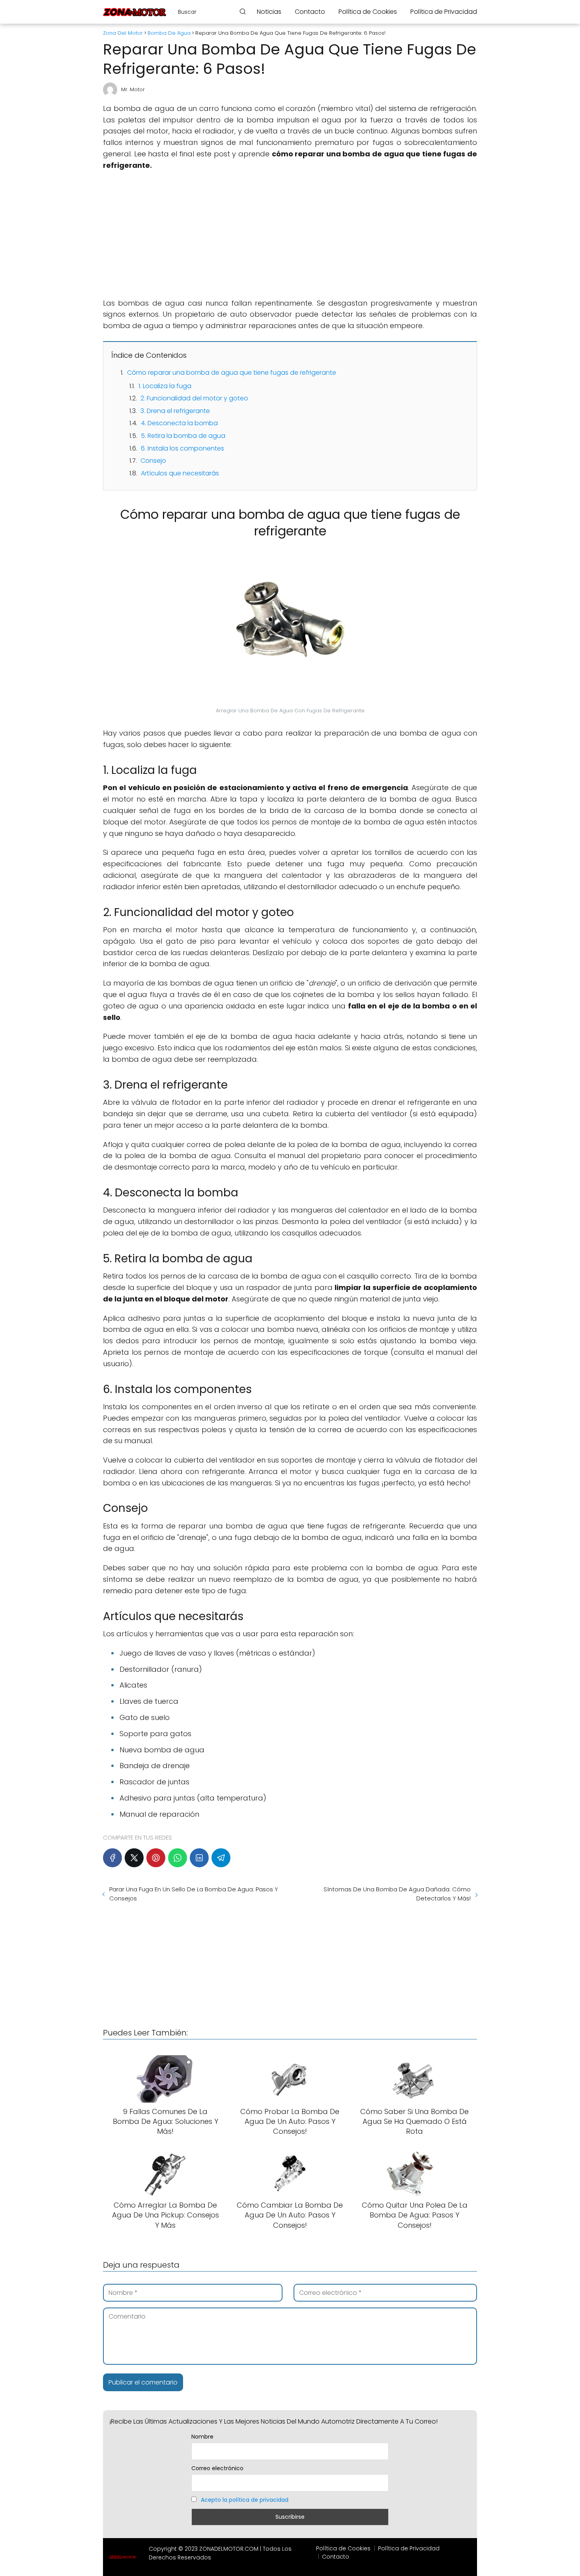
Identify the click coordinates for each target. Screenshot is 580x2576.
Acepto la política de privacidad (245, 2500)
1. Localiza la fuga (165, 386)
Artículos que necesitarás (180, 473)
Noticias (269, 12)
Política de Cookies (368, 12)
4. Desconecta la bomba (179, 423)
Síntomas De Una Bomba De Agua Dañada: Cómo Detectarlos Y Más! (397, 1894)
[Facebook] (112, 1858)
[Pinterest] (156, 1858)
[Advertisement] (290, 235)
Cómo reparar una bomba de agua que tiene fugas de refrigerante (232, 373)
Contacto (310, 12)
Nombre (202, 2437)
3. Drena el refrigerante (175, 411)
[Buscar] (243, 11)
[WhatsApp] (178, 1858)
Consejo (153, 461)
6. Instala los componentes (182, 448)
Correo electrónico (217, 2468)
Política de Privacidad (444, 12)
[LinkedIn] (199, 1858)
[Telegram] (221, 1858)
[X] (134, 1858)
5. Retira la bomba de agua (183, 436)
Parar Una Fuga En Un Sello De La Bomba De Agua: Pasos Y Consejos (194, 1894)
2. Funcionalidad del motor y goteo (194, 398)
